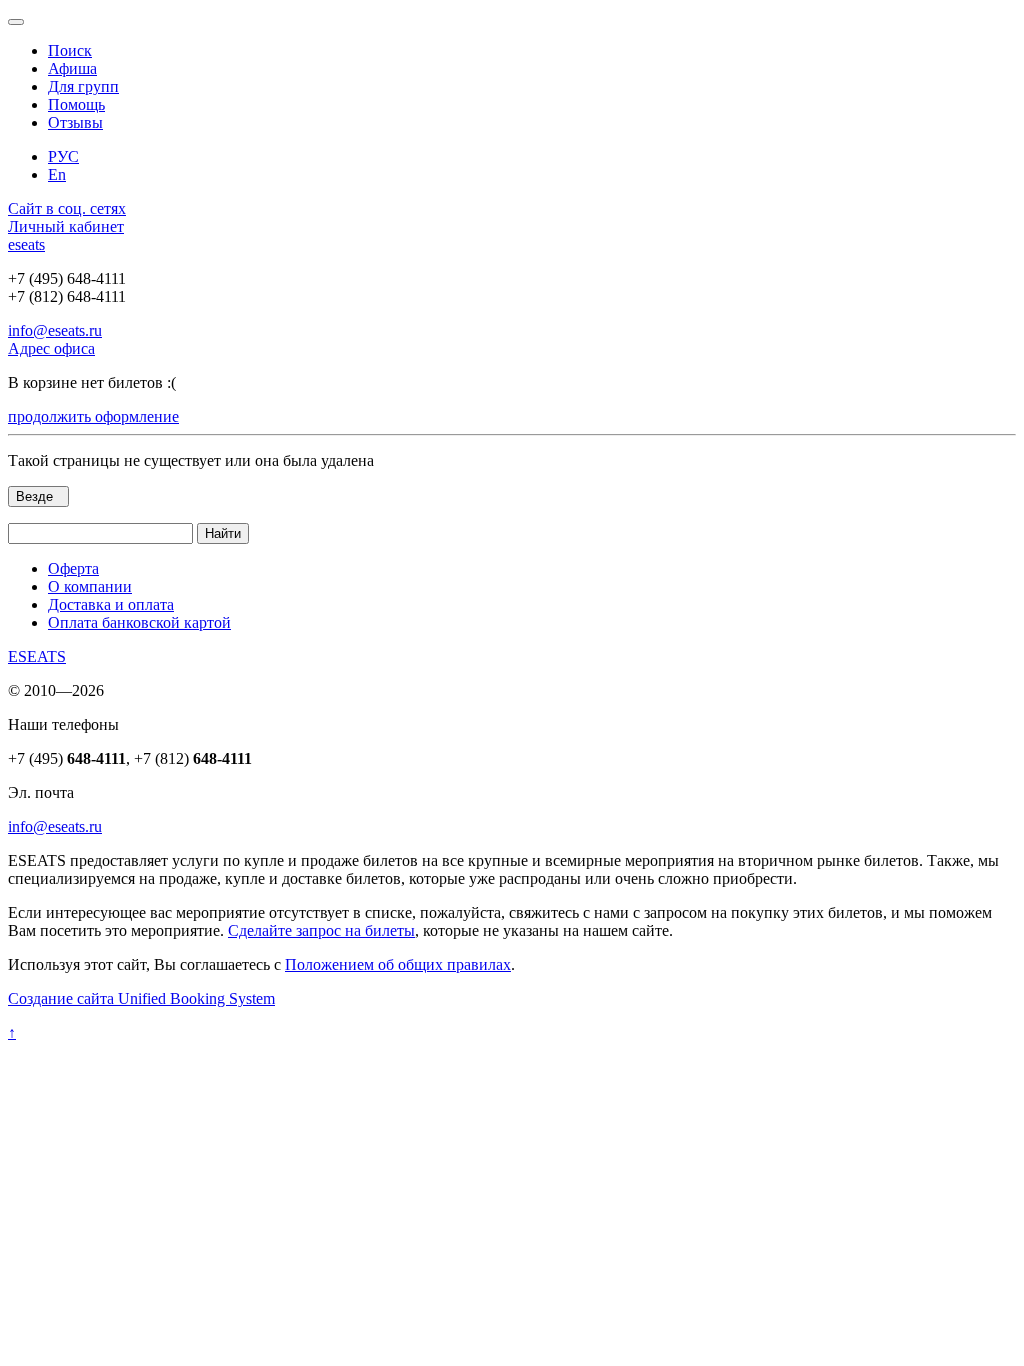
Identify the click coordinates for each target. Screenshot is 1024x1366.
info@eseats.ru (55, 330)
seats (26, 244)
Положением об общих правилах (398, 964)
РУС (63, 156)
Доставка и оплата (111, 604)
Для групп (83, 86)
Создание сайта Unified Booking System (141, 998)
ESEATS (37, 656)
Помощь (76, 104)
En (57, 174)
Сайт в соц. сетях (67, 208)
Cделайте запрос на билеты (321, 930)
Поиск (70, 50)
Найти (223, 533)
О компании (90, 586)
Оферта (73, 568)
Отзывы (75, 122)
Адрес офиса (51, 348)
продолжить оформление (93, 416)
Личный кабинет (66, 226)
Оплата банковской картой (139, 622)
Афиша (72, 68)
